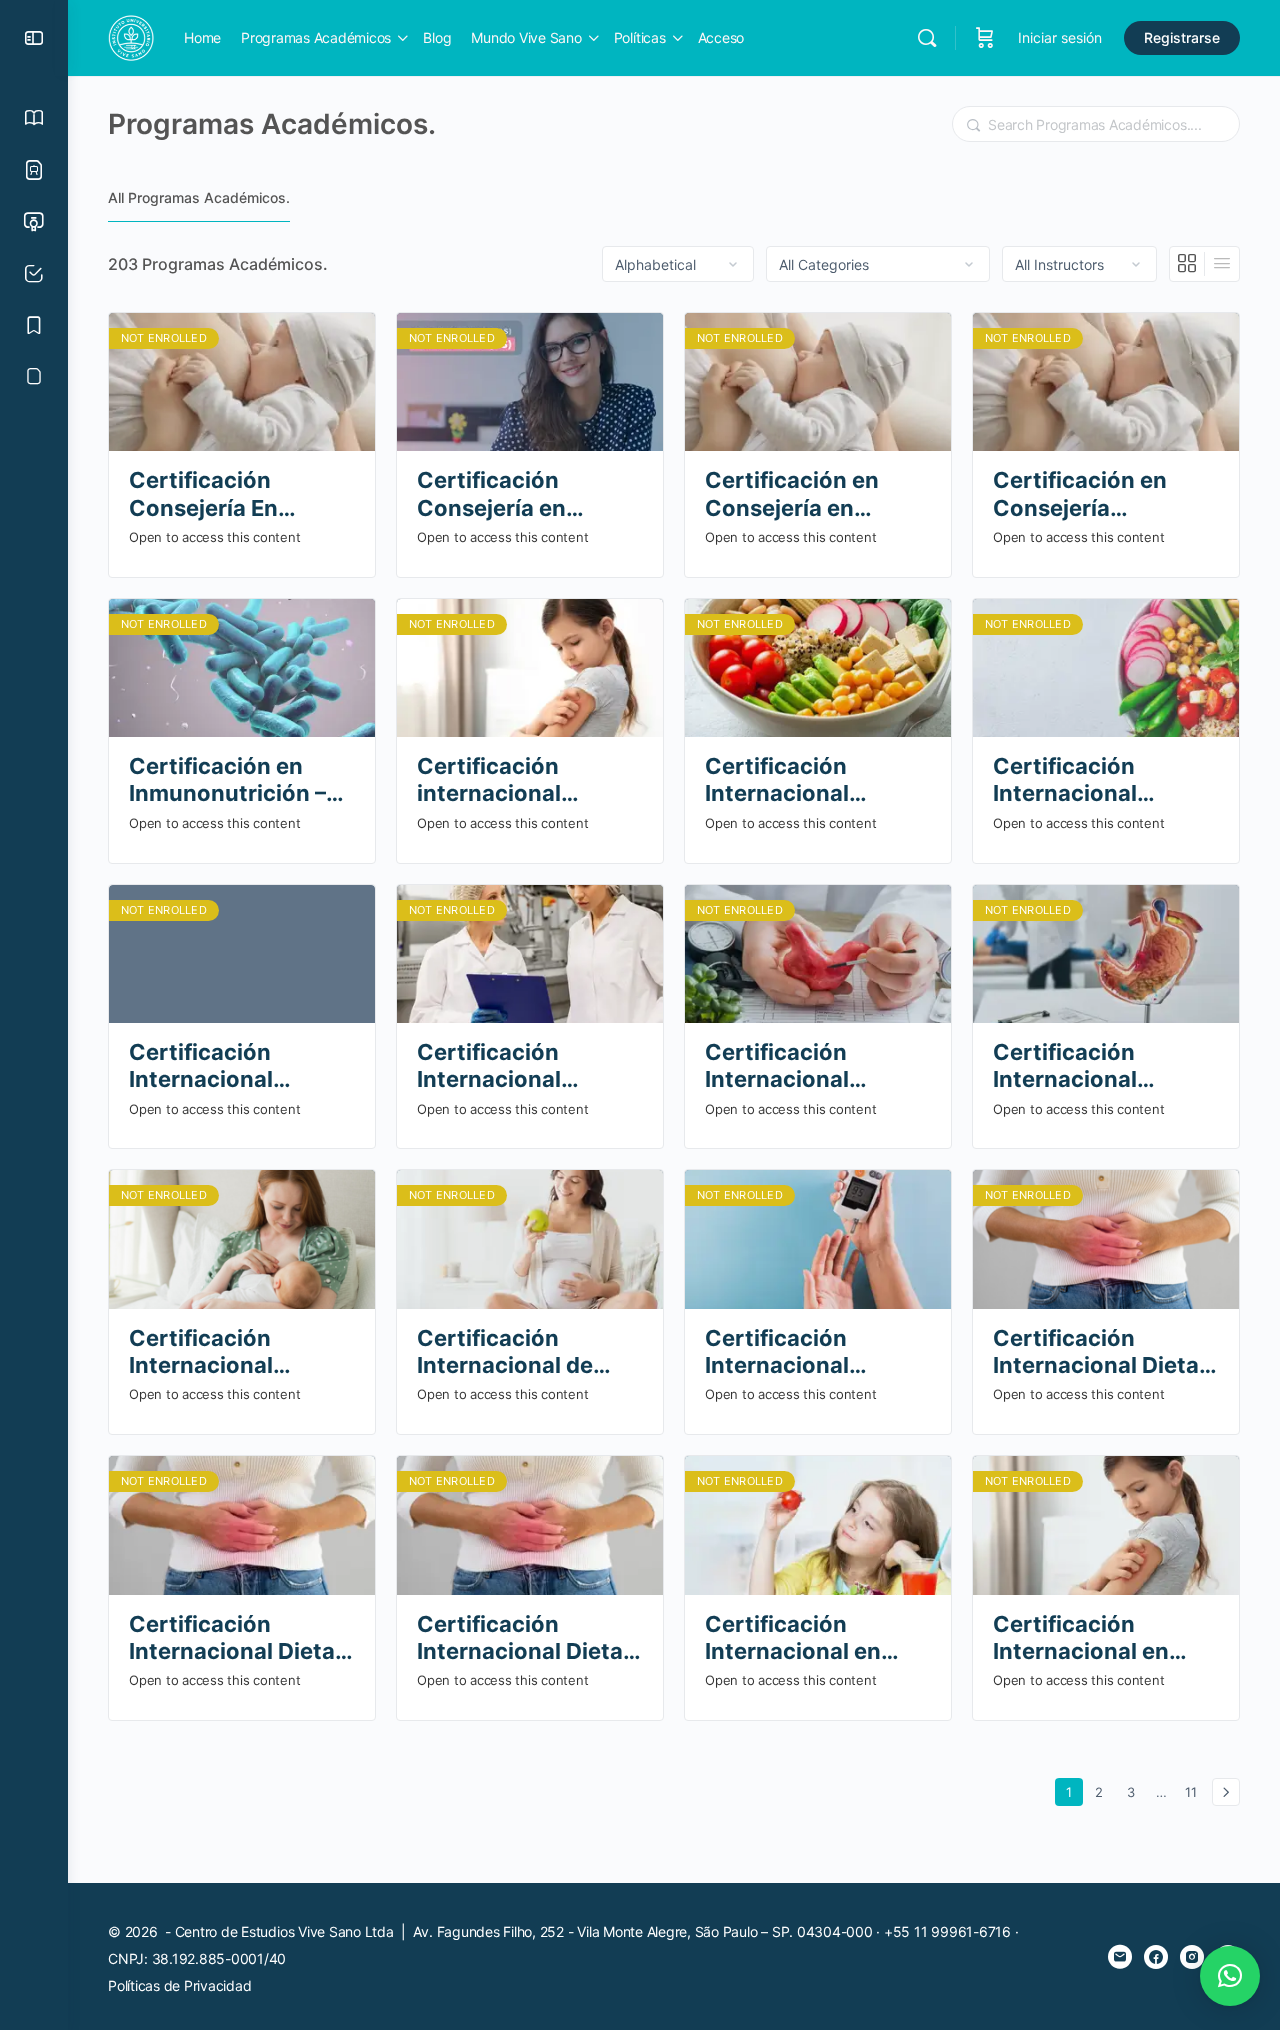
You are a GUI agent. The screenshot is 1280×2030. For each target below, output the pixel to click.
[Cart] (985, 38)
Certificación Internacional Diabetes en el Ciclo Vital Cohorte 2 (811, 1352)
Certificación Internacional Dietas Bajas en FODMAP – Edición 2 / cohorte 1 (1103, 1352)
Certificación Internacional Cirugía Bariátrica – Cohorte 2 (808, 1066)
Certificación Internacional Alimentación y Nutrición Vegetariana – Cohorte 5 (786, 780)
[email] (1120, 1957)
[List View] (1222, 264)
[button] (1230, 1976)
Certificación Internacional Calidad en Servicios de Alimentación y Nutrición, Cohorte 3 (528, 1066)
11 (1194, 1791)
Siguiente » (1226, 1792)
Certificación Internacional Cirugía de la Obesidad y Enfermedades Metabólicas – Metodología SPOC (1095, 1066)
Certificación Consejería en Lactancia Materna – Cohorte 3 (526, 494)
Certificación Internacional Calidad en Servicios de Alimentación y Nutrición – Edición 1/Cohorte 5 (239, 1066)
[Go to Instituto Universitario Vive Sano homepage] (131, 36)
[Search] (927, 38)
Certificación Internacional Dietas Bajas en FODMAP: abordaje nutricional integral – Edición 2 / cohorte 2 (238, 1638)
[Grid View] (1187, 264)
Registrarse (1182, 37)
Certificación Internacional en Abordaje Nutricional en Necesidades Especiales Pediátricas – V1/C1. (816, 1638)
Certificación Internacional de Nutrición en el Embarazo (505, 1352)
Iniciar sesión (1060, 37)
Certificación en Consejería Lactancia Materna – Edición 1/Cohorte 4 (1102, 494)
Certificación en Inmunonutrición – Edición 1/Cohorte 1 (235, 780)
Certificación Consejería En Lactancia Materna (230, 494)
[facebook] (1156, 1957)
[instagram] (1192, 1957)
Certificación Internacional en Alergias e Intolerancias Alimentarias (1081, 1638)
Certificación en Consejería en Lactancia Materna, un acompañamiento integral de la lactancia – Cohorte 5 (816, 494)
